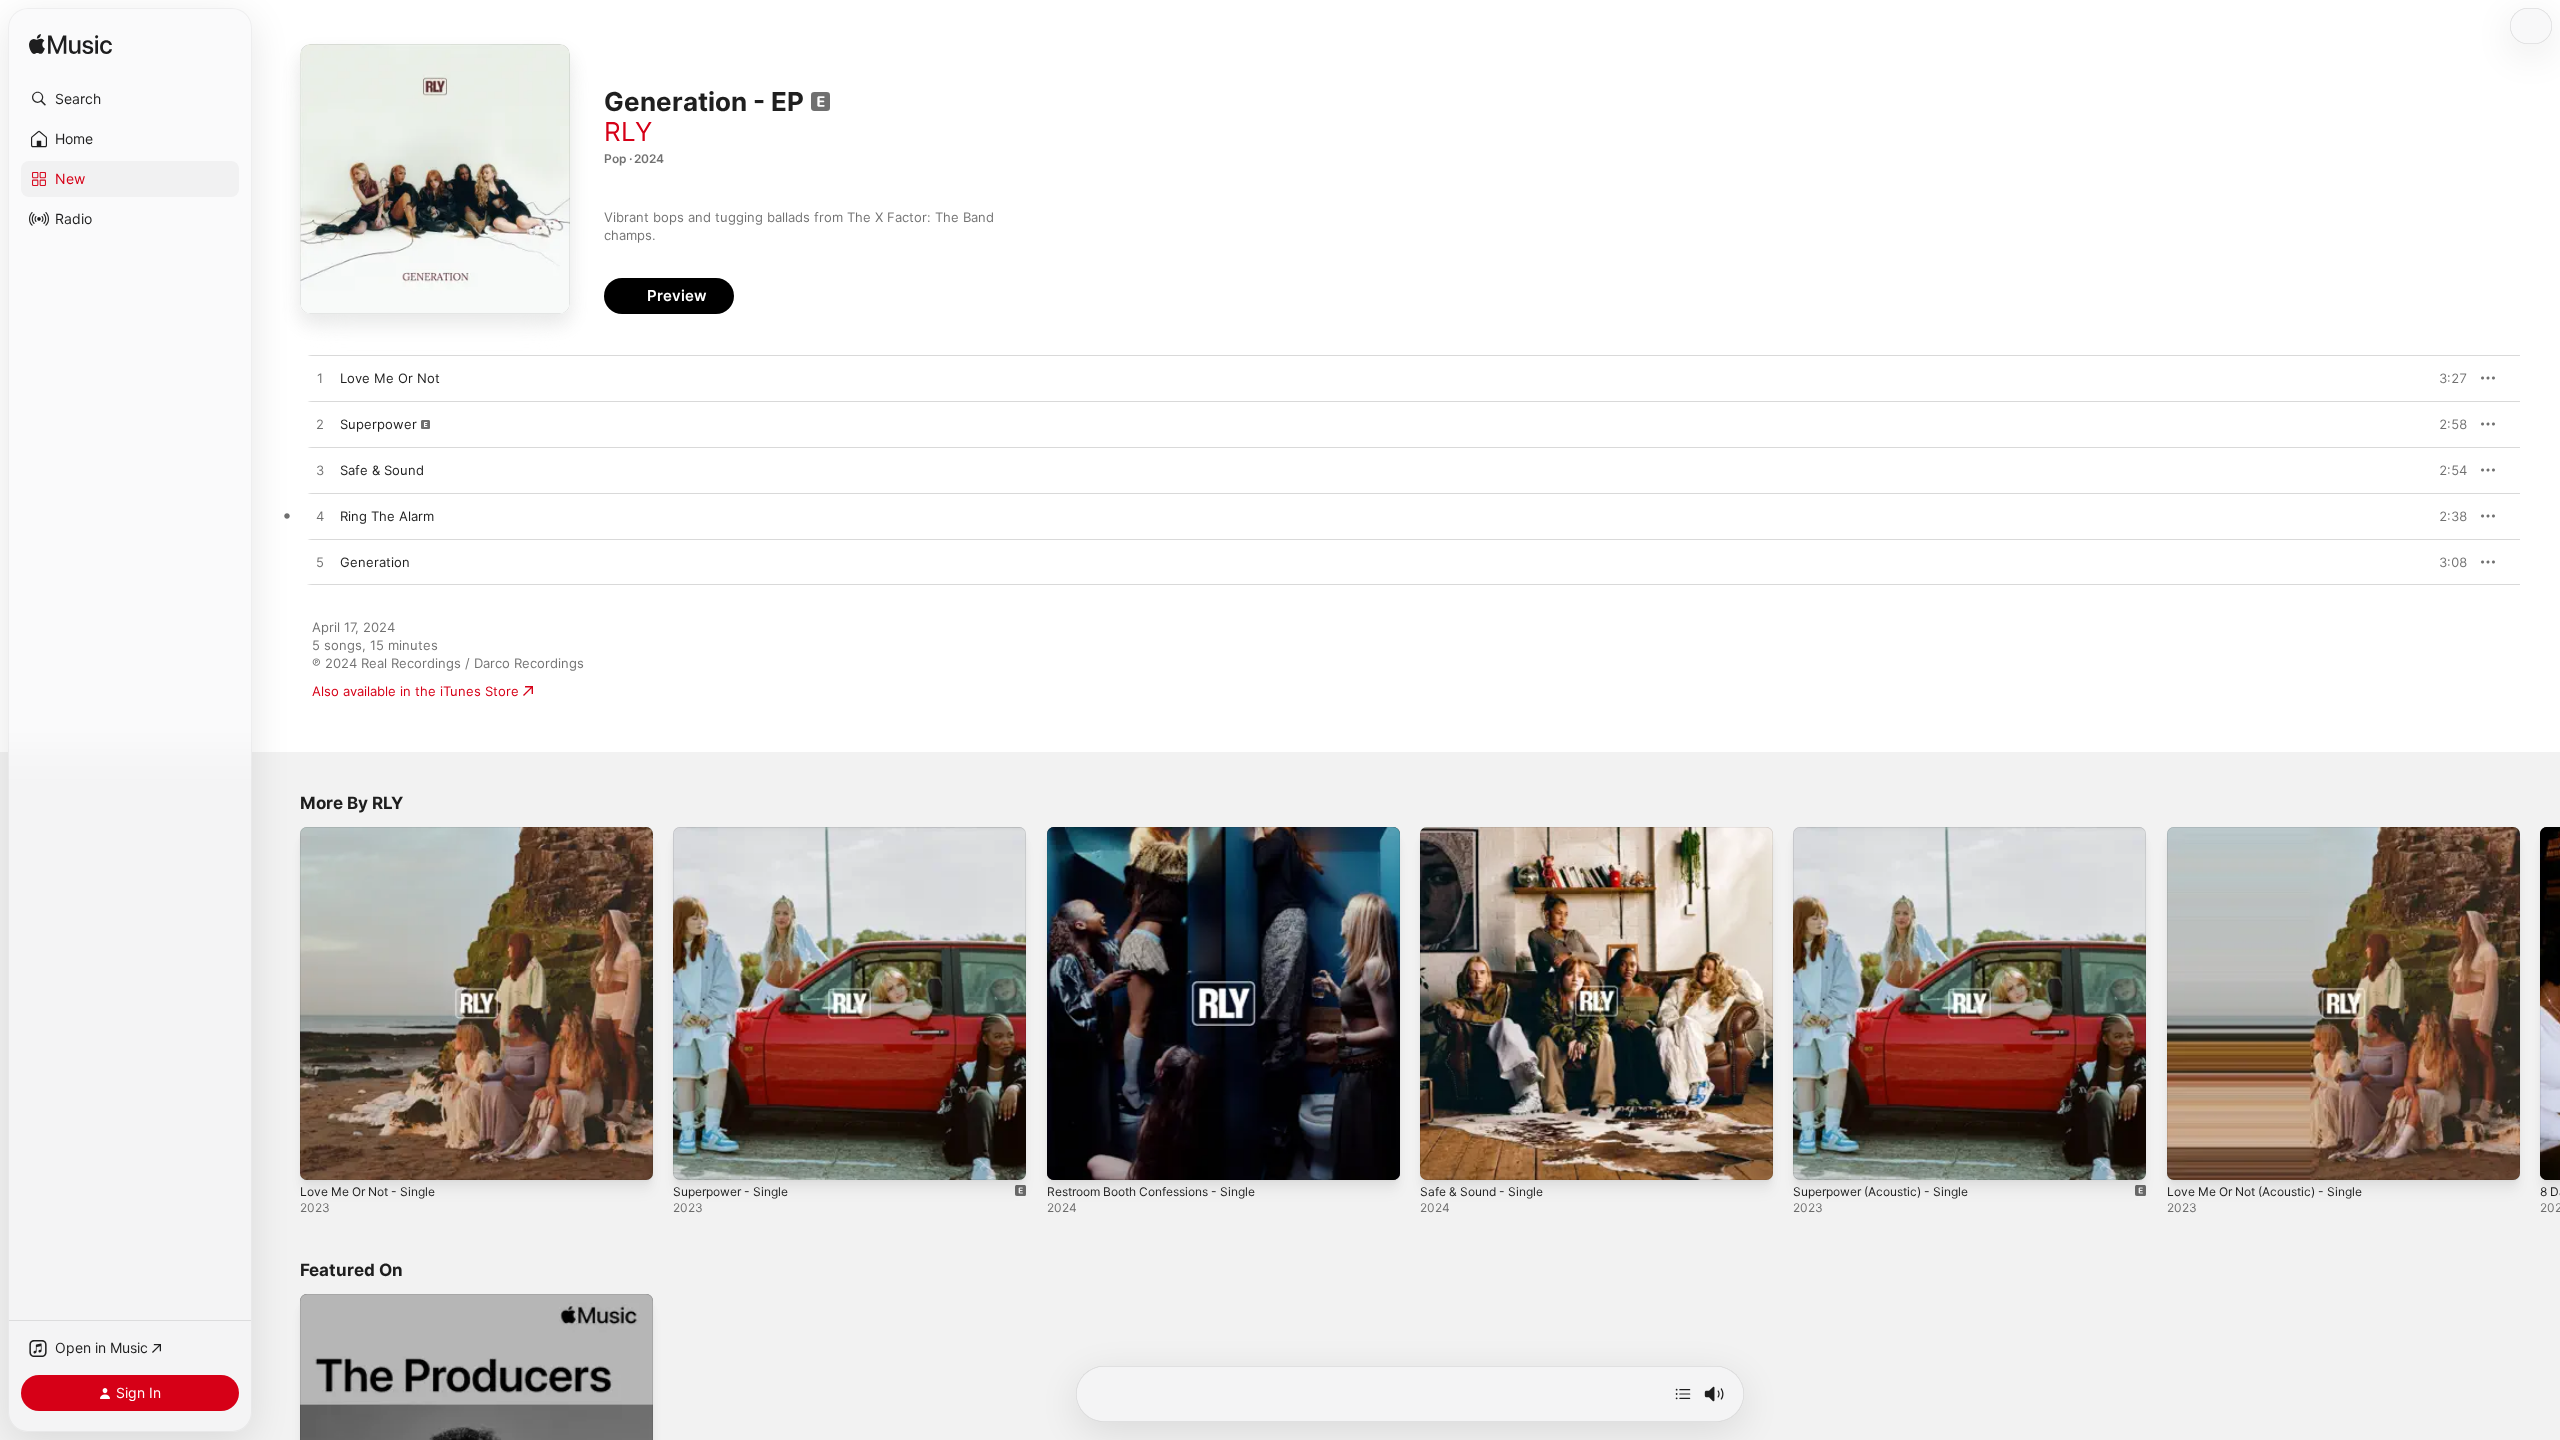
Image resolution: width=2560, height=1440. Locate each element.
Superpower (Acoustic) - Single (1891, 835)
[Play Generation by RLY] (320, 563)
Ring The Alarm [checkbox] (387, 516)
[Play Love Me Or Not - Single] (325, 1155)
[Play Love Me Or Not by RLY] (320, 379)
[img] (70, 45)
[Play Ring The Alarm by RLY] (320, 517)
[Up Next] (1683, 1394)
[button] (130, 99)
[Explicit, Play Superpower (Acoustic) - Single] (1818, 1155)
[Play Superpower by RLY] (320, 425)
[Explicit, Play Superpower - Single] (698, 1155)
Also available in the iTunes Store (415, 691)
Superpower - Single (737, 835)
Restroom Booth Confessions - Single (1164, 835)
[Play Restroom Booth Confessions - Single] (1072, 1155)
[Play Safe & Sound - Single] (1445, 1155)
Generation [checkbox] (375, 562)
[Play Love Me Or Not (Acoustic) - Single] (2192, 1155)
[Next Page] (2540, 1004)
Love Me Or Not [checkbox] (390, 378)
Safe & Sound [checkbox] (382, 470)
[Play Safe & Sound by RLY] (320, 471)
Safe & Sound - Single (1488, 835)
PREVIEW (2445, 378)
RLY (628, 131)
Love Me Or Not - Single (376, 835)
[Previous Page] (280, 1004)
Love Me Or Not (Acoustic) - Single (2277, 835)
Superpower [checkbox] (378, 424)
